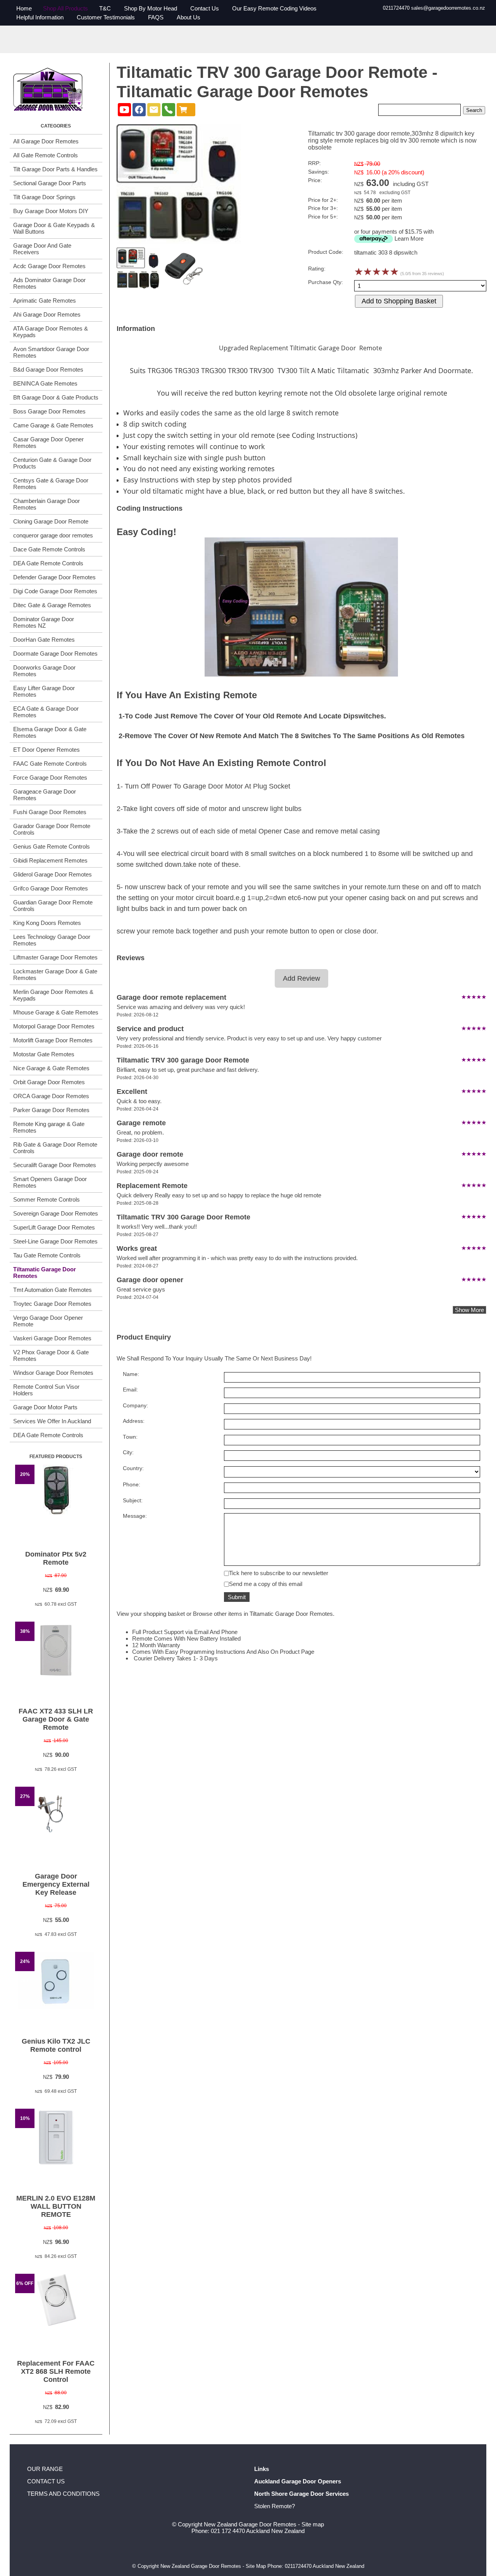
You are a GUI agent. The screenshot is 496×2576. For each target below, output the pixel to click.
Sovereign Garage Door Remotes (56, 1213)
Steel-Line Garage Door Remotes (55, 1241)
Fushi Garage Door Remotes (50, 812)
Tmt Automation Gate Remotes (53, 1290)
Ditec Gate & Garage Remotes (52, 605)
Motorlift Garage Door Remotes (53, 1040)
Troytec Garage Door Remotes (52, 1304)
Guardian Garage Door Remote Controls (53, 906)
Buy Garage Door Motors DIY (51, 211)
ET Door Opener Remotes (46, 750)
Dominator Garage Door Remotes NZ (44, 622)
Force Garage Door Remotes (50, 777)
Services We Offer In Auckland (52, 1421)
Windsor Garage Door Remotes (53, 1373)
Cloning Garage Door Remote (51, 521)
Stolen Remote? (275, 2506)
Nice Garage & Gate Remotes (51, 1068)
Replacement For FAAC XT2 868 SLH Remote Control (56, 2371)
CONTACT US (46, 2481)
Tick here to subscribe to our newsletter (279, 1573)
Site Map (256, 2566)
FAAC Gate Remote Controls (50, 764)
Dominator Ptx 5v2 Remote (56, 1558)
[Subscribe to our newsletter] (154, 110)
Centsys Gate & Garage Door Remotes (51, 484)
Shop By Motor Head (151, 8)
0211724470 (396, 8)
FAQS (156, 17)
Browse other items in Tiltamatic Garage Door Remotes (263, 1614)
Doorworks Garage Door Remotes (44, 671)
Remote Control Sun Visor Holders (46, 1390)
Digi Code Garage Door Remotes (55, 591)
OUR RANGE (45, 2469)
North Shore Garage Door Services (301, 2494)
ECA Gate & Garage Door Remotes (46, 712)
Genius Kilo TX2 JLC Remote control (56, 2045)
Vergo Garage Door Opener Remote (48, 1321)
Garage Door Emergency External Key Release (56, 1884)
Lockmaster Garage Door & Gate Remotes (55, 975)
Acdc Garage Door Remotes (49, 266)
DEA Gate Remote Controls (48, 563)
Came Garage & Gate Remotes (53, 425)
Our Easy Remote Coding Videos (274, 8)
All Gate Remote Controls (46, 155)
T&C (105, 8)
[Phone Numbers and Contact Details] (169, 110)
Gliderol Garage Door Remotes (53, 874)
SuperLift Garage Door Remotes (54, 1227)
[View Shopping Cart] (186, 110)
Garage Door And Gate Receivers (42, 249)
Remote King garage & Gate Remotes (49, 1127)
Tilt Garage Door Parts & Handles (55, 169)
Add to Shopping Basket (399, 301)
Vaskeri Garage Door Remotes (52, 1338)
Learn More (409, 238)
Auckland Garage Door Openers (298, 2481)
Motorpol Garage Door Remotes (54, 1026)
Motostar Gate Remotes (44, 1054)
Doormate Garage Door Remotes (55, 653)
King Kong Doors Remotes (47, 923)
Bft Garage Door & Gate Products (56, 397)
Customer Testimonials (106, 17)
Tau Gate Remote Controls (47, 1255)
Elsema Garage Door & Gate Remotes (50, 732)
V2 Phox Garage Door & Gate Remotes (51, 1355)
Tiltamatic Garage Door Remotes (45, 1273)
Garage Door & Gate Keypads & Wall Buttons (54, 228)
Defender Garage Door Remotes (54, 577)
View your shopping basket (151, 1614)
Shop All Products (65, 8)
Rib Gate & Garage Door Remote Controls (55, 1148)
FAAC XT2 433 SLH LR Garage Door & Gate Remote (56, 1719)
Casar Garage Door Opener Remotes (48, 443)
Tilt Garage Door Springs (44, 197)
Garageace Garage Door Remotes (45, 795)
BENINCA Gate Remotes (45, 383)
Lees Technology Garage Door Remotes (52, 940)
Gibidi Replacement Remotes (50, 860)
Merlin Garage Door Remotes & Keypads (53, 995)
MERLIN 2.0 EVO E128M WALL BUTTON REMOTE (56, 2206)
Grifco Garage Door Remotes (51, 888)
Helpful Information (40, 17)
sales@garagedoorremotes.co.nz (448, 8)
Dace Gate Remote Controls (49, 549)
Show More (469, 1310)
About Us (189, 17)
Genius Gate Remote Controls (52, 846)
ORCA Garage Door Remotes (51, 1096)
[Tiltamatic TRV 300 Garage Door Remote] (179, 242)
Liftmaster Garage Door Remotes (55, 957)
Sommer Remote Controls (46, 1199)
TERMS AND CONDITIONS (63, 2494)
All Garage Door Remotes (46, 141)
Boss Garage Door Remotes (49, 411)
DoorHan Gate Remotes (44, 640)
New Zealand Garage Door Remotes (250, 2524)
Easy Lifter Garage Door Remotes (44, 691)
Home (24, 8)
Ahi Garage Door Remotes (47, 314)
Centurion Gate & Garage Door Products (52, 463)
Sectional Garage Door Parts (50, 183)
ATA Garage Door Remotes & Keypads (51, 332)
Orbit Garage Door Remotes (49, 1082)
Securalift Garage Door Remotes (55, 1165)
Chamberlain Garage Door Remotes (46, 504)
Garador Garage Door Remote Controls (52, 829)
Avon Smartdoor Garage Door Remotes (51, 352)
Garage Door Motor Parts (45, 1407)
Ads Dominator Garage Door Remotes (49, 283)
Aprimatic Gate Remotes (45, 300)
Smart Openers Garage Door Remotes (50, 1182)
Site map (313, 2524)
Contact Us (205, 8)
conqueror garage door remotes (53, 535)
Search (474, 110)
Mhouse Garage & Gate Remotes (56, 1012)
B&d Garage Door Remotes (48, 369)
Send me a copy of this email (266, 1584)
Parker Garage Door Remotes (51, 1110)
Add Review (301, 978)
